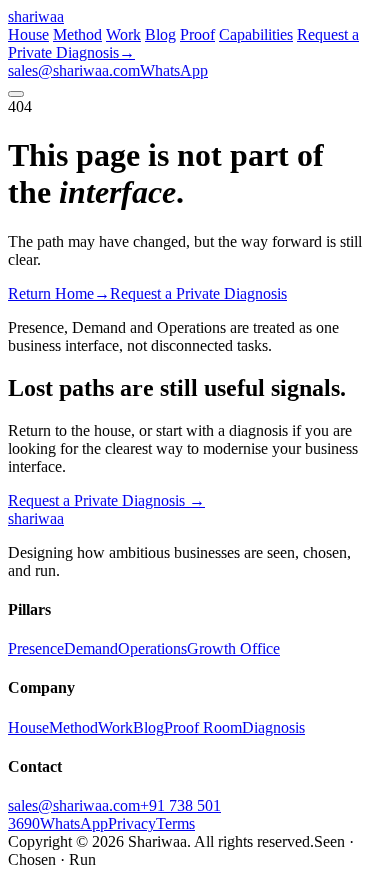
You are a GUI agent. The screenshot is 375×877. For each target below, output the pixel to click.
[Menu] (16, 94)
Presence (36, 648)
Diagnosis (273, 727)
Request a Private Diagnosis (106, 500)
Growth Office (233, 648)
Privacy (132, 823)
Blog (160, 34)
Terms (175, 823)
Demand (91, 648)
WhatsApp (174, 70)
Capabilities (256, 34)
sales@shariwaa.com (74, 70)
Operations (152, 648)
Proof (197, 34)
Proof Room (203, 727)
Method (77, 34)
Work (123, 34)
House (28, 34)
